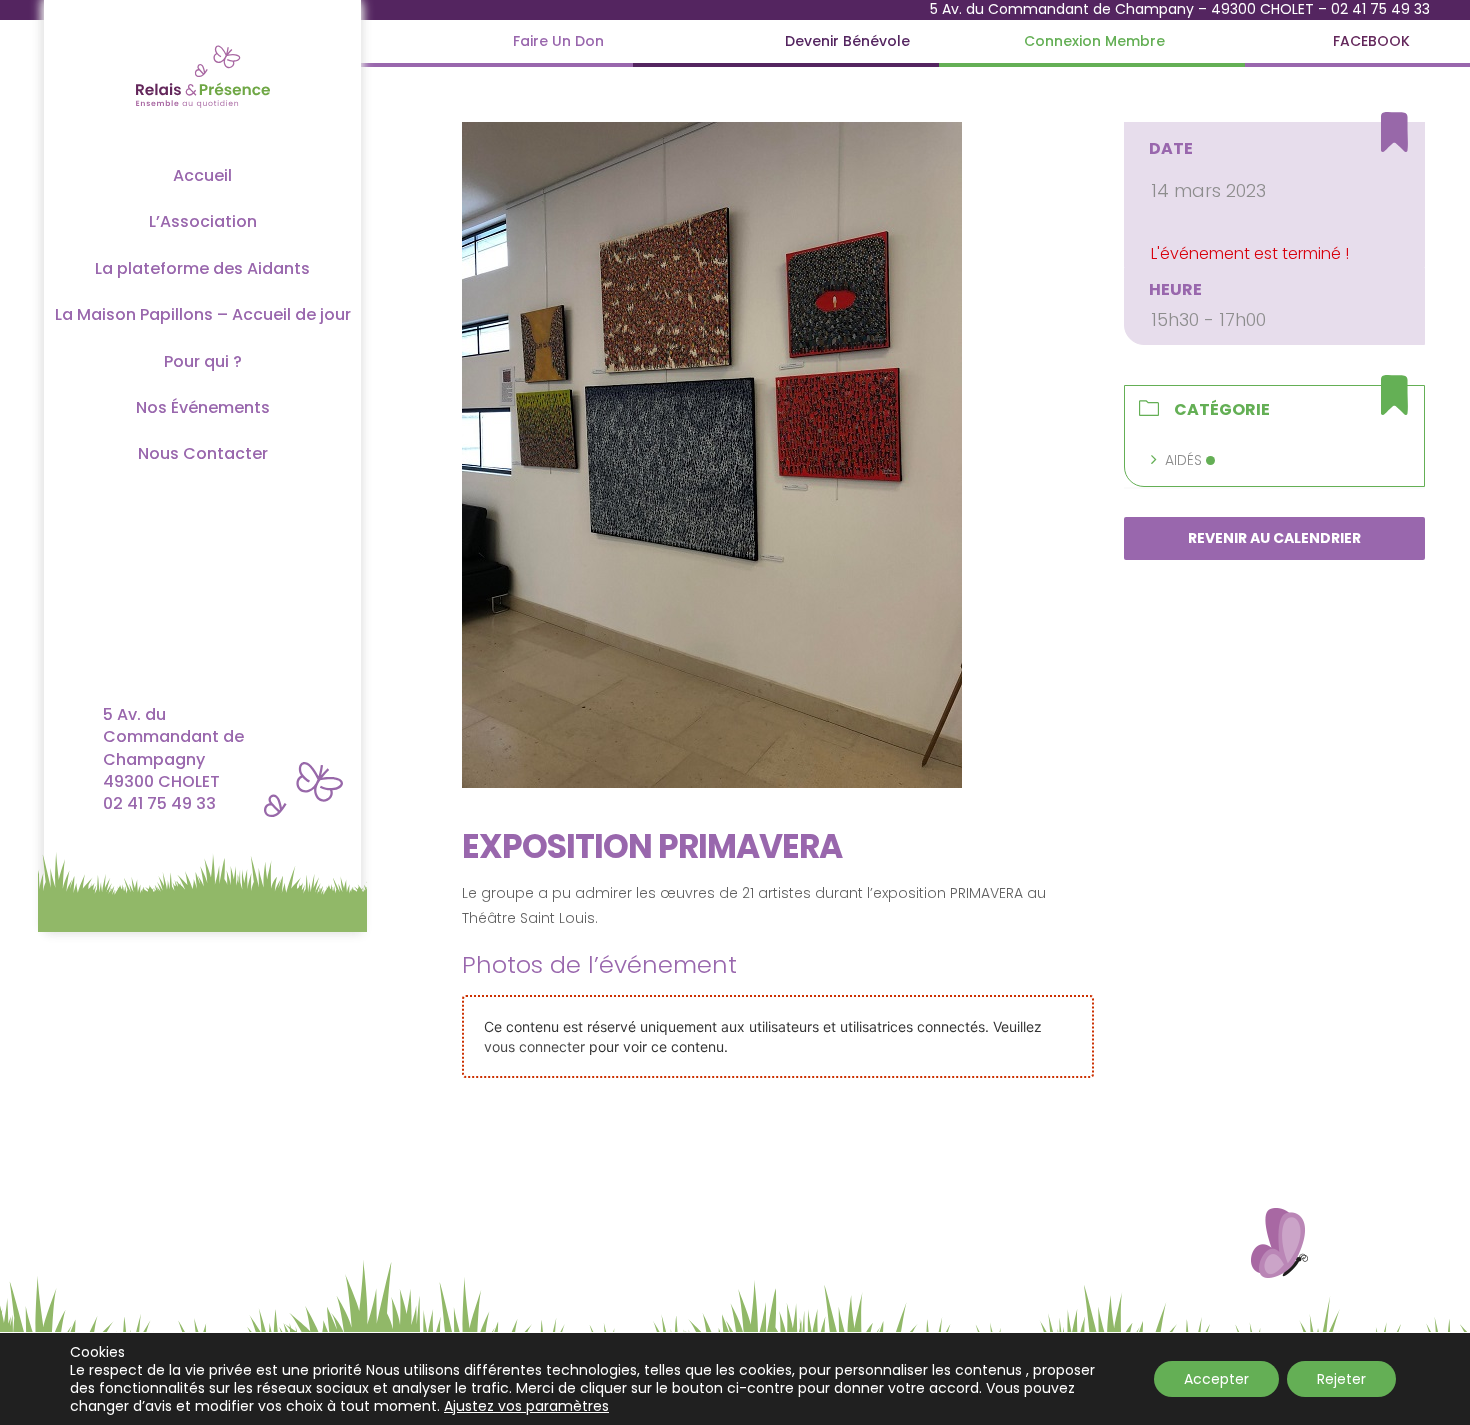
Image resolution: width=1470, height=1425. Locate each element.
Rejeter (1341, 1379)
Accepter (1216, 1379)
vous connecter (534, 1046)
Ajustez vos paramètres (526, 1406)
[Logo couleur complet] (203, 43)
